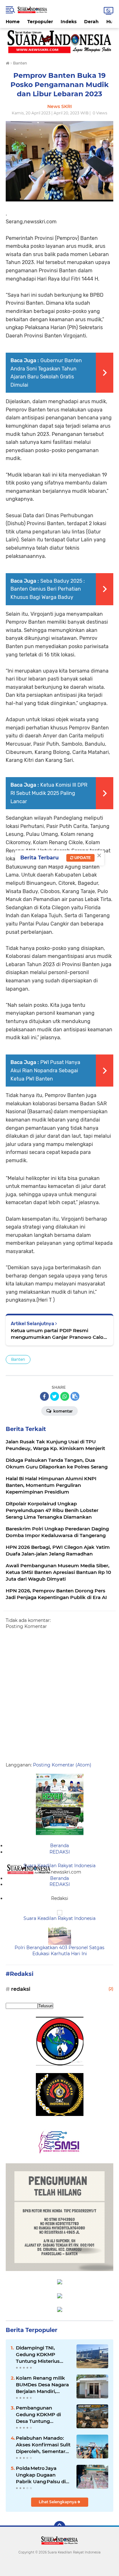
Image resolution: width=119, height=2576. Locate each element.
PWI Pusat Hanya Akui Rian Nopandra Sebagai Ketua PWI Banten (45, 1070)
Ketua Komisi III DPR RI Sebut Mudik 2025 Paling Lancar (49, 793)
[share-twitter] (55, 1396)
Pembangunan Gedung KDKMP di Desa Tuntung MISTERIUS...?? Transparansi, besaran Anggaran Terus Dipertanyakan (42, 2415)
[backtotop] (60, 2527)
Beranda (60, 1846)
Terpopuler (40, 22)
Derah (91, 22)
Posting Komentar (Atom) (62, 1765)
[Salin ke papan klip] (75, 1396)
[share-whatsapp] (65, 1396)
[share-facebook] (44, 1396)
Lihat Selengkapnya (58, 2502)
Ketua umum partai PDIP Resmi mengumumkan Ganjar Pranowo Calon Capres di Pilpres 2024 (59, 1334)
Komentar (63, 1411)
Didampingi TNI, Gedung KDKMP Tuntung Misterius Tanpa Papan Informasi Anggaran (40, 2355)
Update (82, 858)
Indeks (69, 22)
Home (13, 22)
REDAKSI (60, 1852)
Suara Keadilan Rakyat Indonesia (60, 1866)
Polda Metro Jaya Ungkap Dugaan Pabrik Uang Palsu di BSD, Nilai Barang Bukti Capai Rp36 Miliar (43, 2475)
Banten (18, 1359)
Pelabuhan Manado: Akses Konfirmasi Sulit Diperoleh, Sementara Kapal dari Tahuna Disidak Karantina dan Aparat (43, 2445)
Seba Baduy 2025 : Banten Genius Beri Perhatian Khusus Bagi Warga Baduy (48, 589)
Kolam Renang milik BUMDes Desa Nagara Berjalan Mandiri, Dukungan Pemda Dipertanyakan (42, 2385)
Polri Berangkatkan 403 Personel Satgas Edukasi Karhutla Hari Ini (60, 1951)
